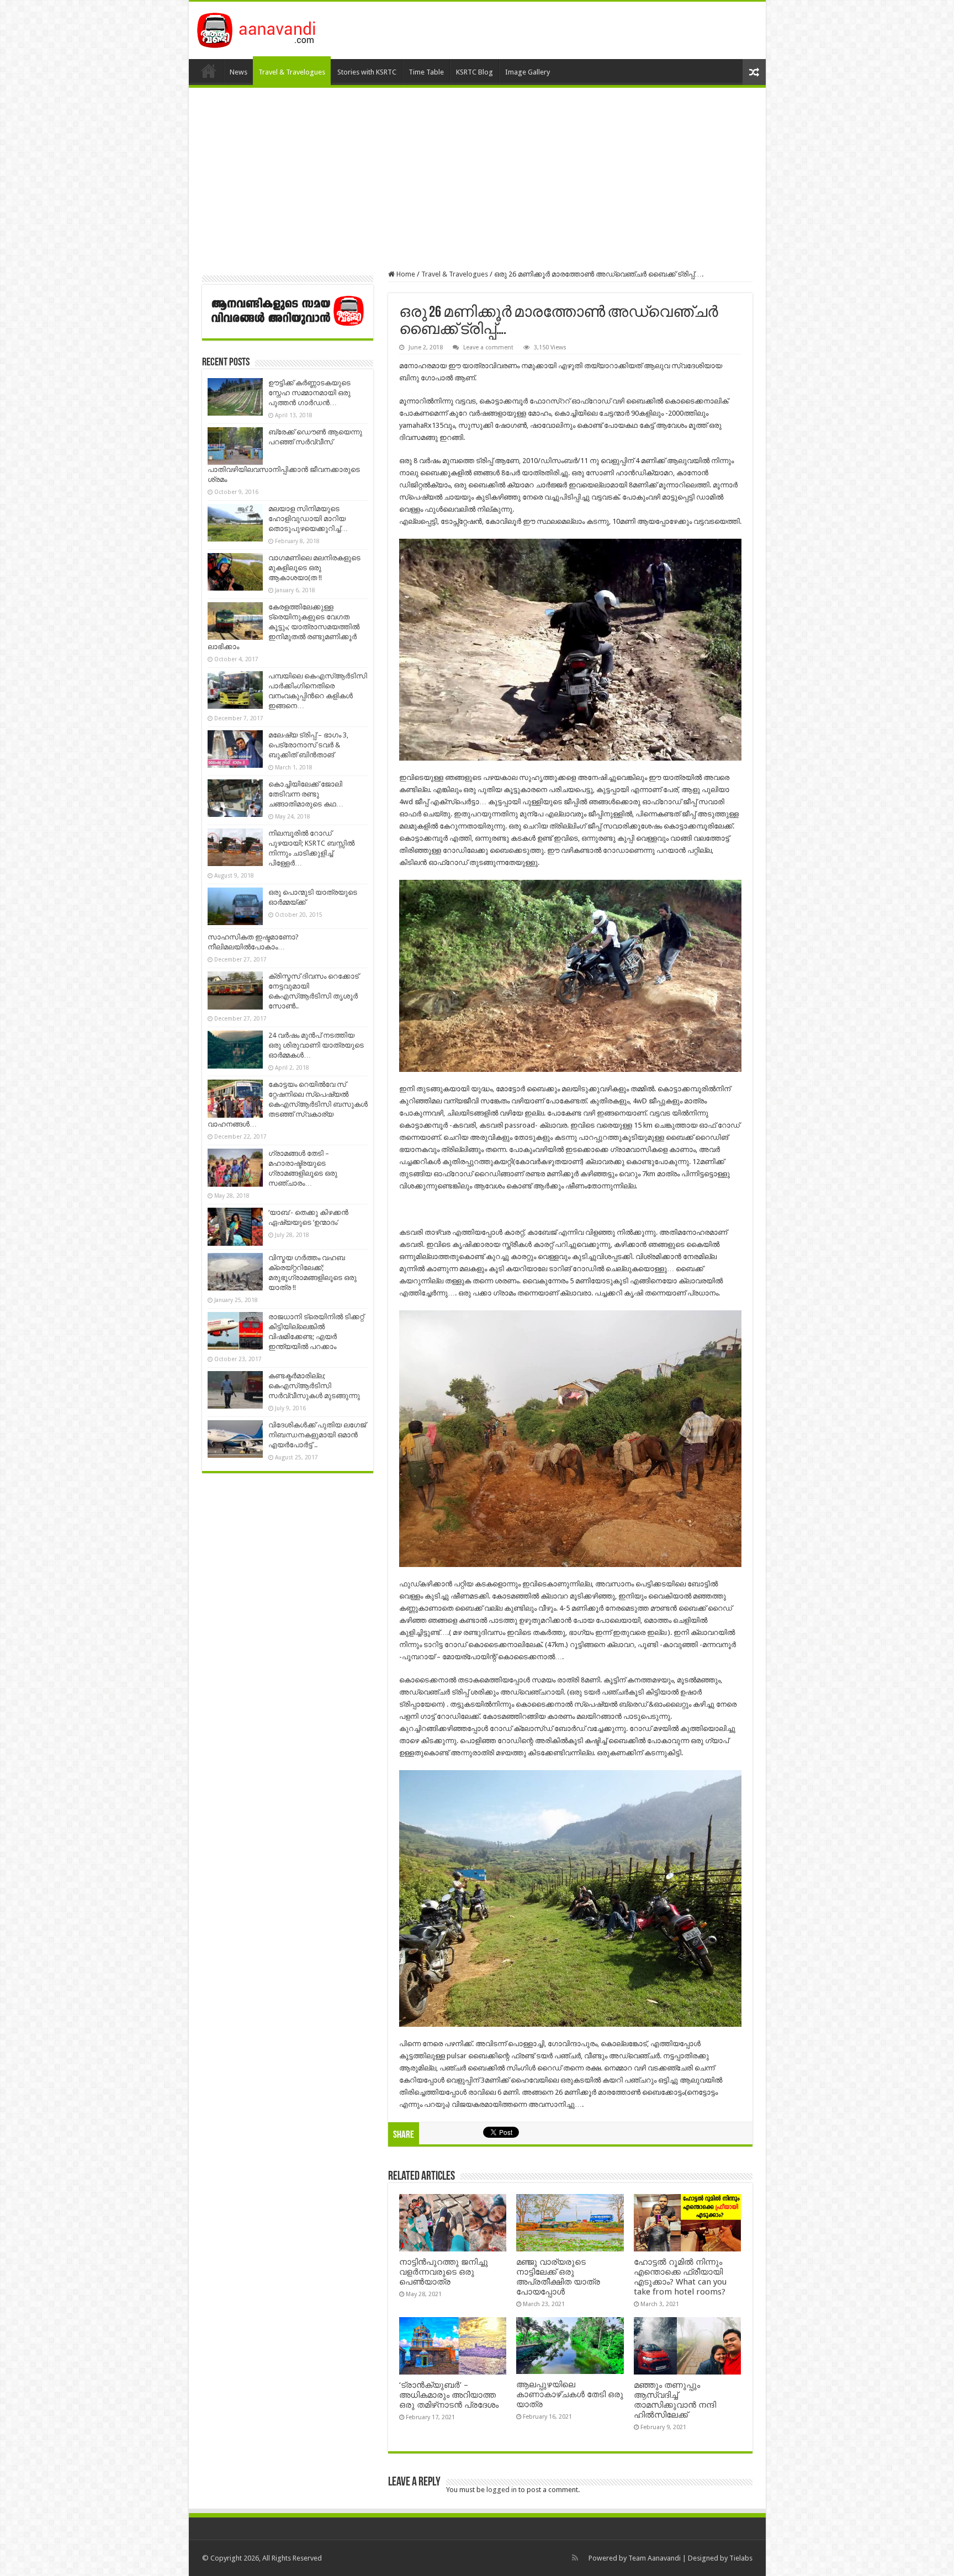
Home (209, 71)
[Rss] (575, 2558)
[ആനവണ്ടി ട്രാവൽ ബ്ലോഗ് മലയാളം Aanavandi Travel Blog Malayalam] (262, 28)
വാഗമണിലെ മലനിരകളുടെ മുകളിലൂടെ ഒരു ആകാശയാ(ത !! (314, 568)
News (239, 72)
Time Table (426, 72)
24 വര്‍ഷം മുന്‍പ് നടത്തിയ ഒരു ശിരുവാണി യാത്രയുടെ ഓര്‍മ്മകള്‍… (316, 1045)
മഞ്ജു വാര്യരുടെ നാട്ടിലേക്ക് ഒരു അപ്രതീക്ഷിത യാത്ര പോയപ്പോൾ (558, 2277)
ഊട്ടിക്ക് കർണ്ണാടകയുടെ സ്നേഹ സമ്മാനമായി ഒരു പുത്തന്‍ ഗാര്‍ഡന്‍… (309, 393)
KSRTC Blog (475, 72)
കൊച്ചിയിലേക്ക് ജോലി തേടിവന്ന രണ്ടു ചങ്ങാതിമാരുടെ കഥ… (306, 794)
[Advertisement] (477, 179)
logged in (502, 2490)
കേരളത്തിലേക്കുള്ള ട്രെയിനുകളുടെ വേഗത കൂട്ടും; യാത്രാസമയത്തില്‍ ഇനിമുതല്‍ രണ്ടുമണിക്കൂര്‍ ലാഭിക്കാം (283, 627)
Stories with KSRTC (367, 72)
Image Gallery (528, 72)
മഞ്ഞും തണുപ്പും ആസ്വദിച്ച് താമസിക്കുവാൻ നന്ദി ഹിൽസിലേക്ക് (675, 2400)
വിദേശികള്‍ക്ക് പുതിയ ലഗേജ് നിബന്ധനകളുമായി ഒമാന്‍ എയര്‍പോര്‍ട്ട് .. (317, 1435)
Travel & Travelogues (292, 72)
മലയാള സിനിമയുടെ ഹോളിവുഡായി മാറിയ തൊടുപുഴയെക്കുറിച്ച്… (308, 519)
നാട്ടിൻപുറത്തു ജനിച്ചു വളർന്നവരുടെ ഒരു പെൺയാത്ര (444, 2272)
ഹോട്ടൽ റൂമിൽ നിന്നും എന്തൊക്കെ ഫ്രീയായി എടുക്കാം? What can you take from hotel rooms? (680, 2277)
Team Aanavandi (654, 2558)
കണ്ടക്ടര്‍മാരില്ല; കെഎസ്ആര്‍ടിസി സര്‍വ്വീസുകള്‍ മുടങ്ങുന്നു (314, 1386)
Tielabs (741, 2558)
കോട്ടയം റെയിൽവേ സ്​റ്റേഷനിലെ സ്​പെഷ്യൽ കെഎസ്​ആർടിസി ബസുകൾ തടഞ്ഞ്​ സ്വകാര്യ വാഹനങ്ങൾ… (288, 1104)
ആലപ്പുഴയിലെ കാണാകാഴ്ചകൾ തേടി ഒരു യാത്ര (570, 2394)
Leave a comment (488, 347)
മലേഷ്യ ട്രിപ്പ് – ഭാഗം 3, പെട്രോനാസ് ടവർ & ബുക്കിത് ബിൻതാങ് (308, 745)
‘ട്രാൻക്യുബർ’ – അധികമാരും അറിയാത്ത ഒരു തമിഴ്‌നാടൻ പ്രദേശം (449, 2395)
